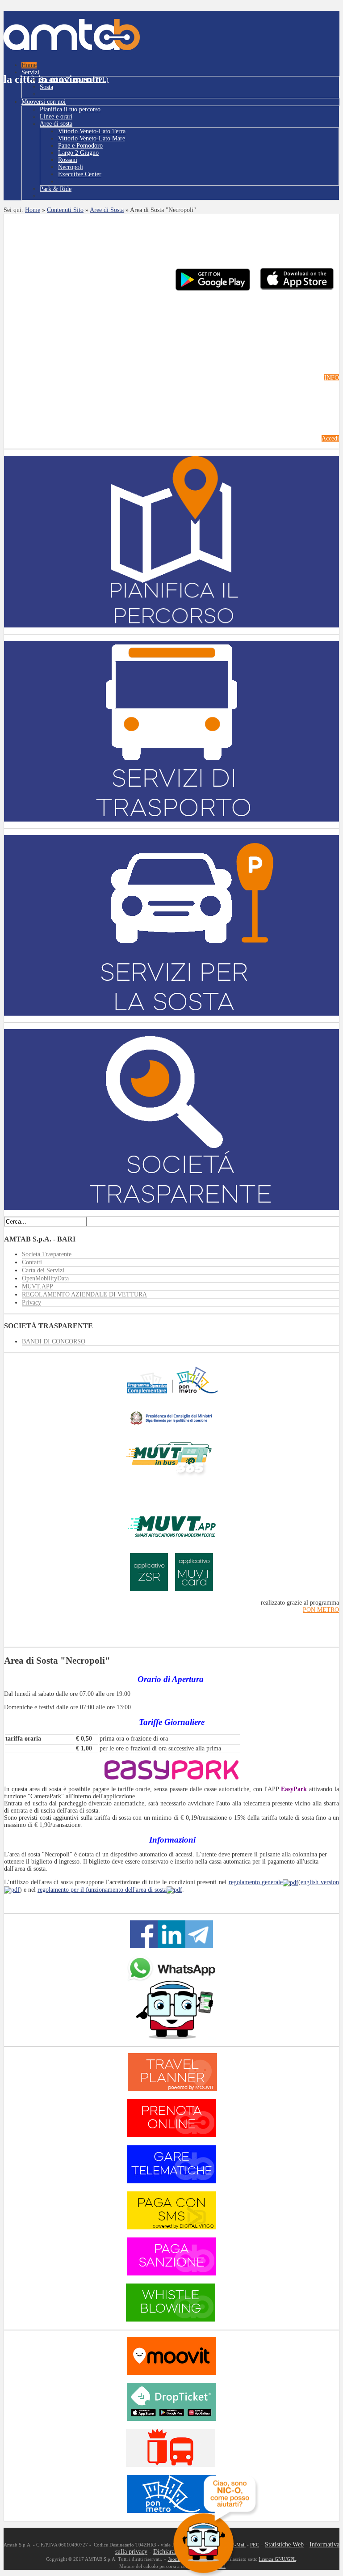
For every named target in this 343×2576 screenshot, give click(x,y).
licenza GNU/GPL (278, 2559)
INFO (332, 378)
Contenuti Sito (65, 210)
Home (33, 210)
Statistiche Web (284, 2544)
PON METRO (321, 1610)
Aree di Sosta (107, 210)
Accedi (330, 439)
